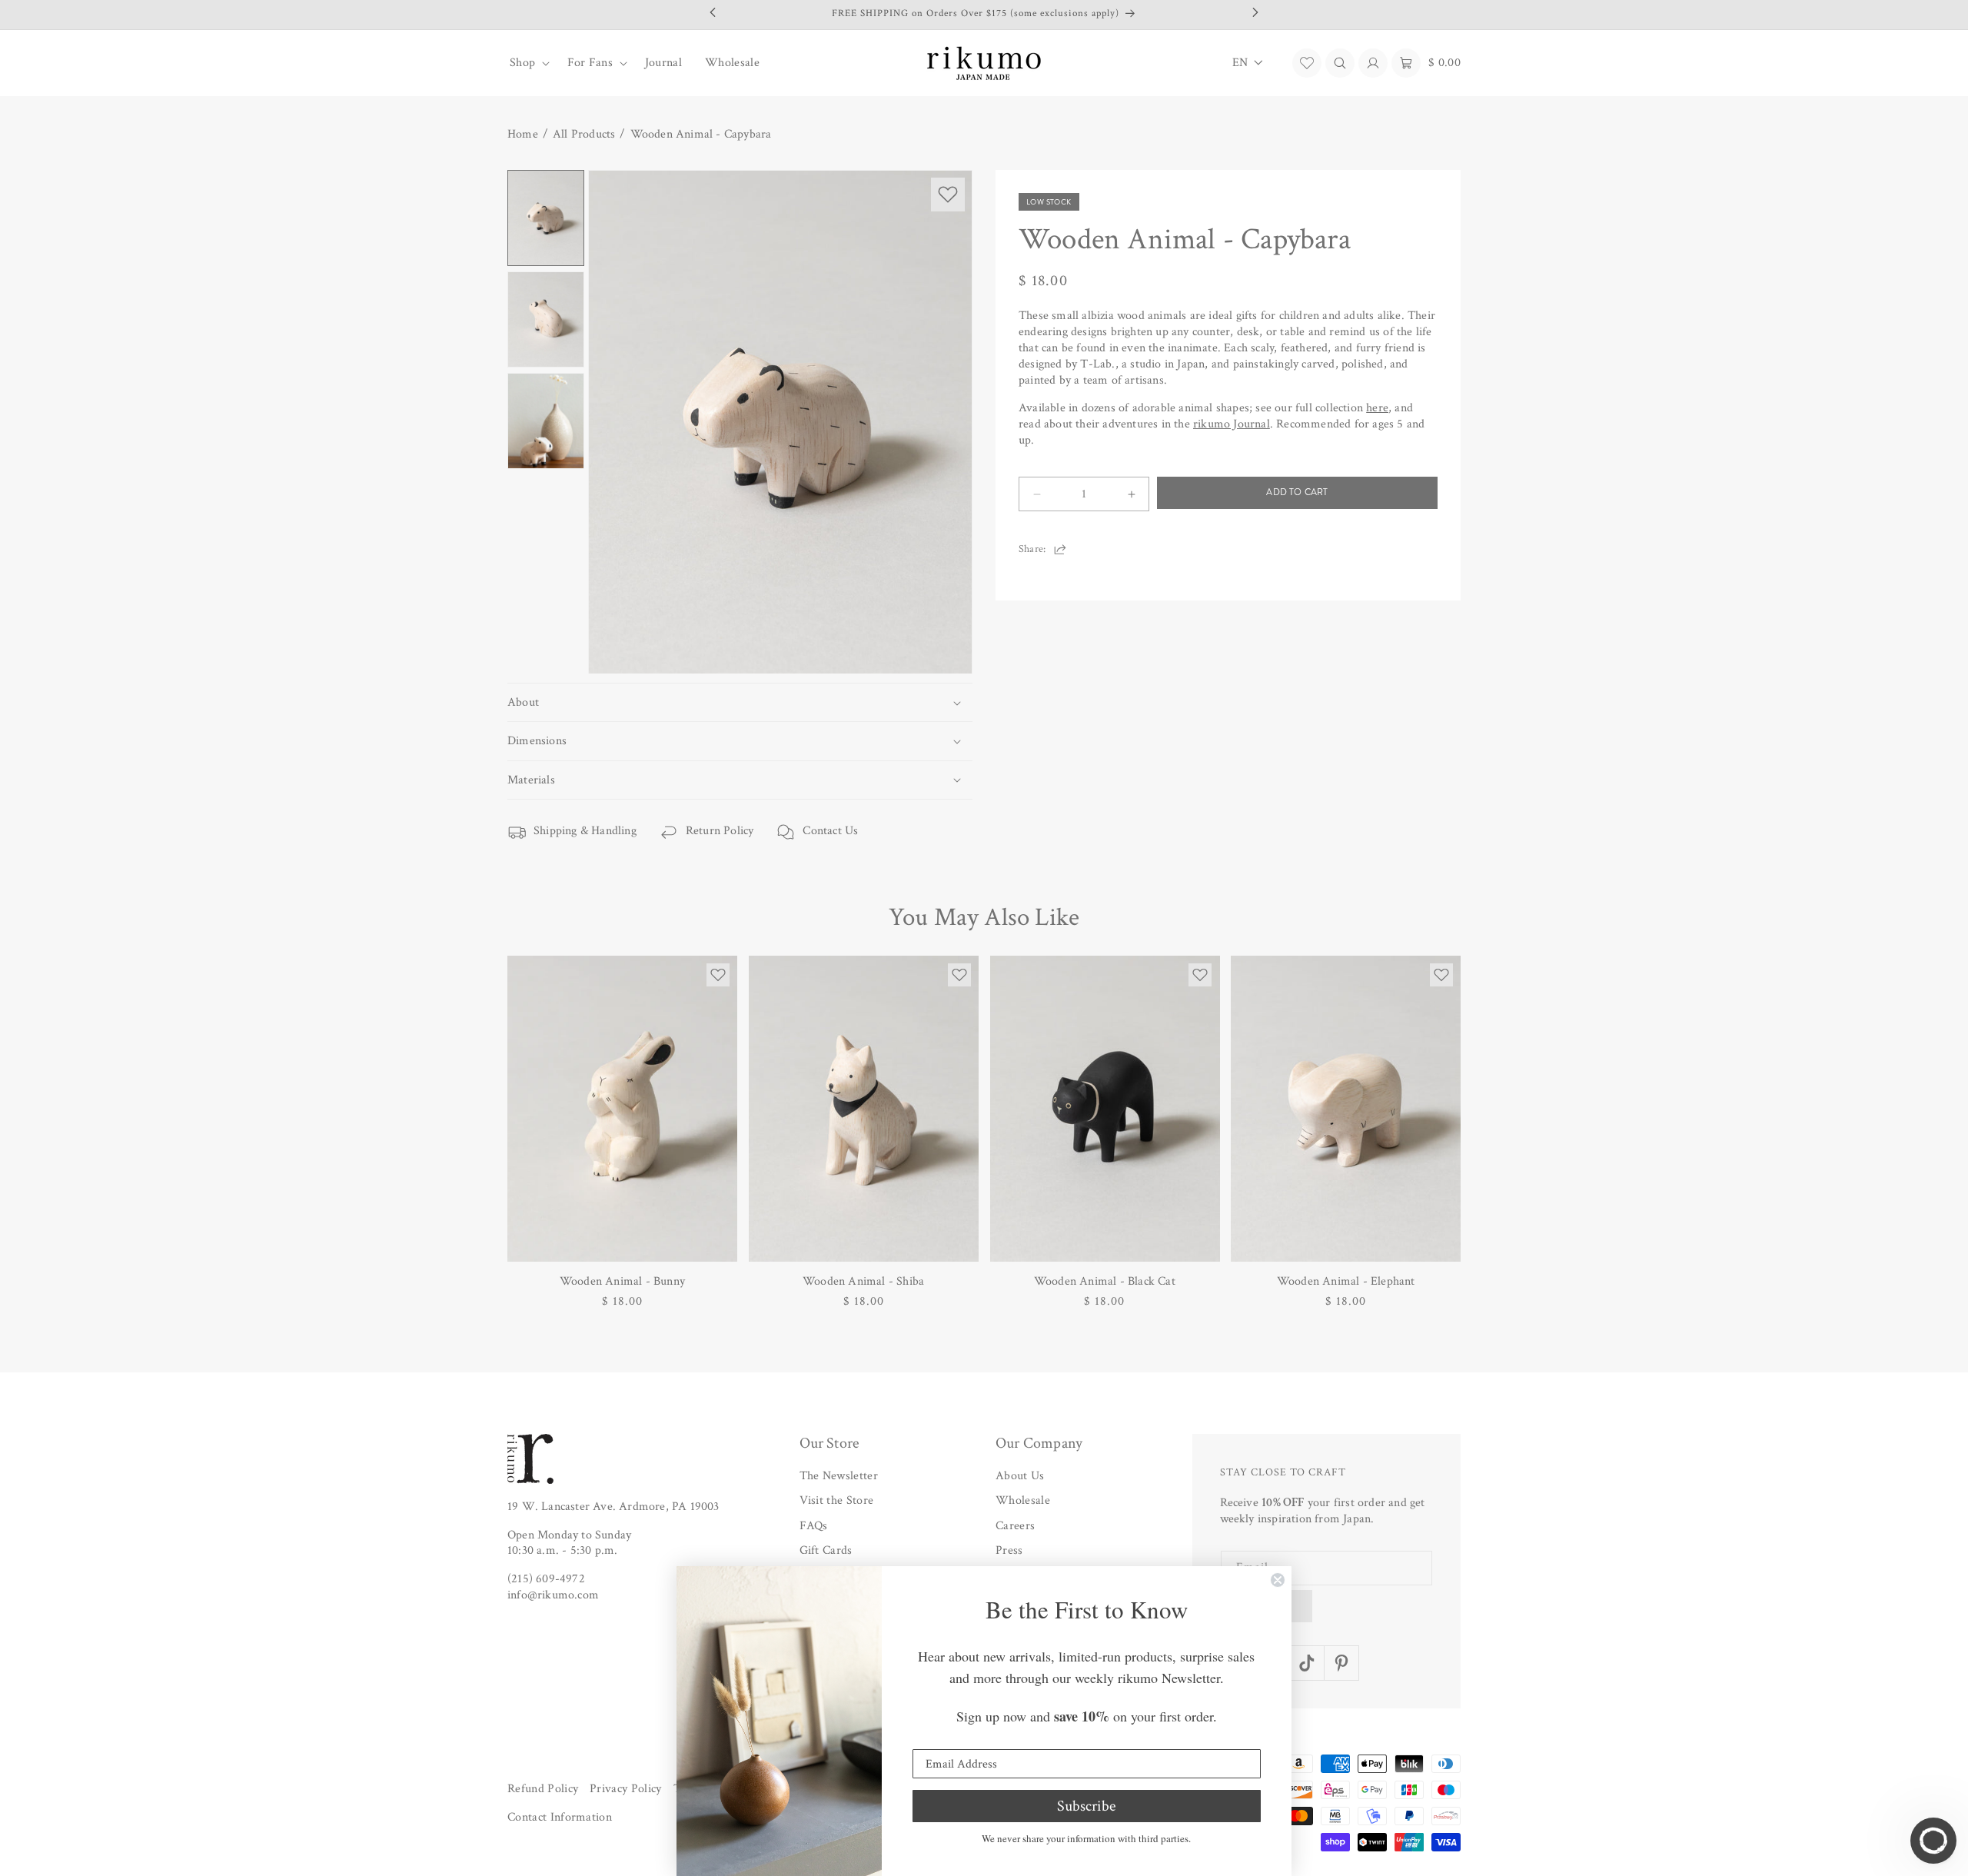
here (1377, 409)
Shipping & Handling (585, 831)
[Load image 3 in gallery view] (546, 421)
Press (1009, 1550)
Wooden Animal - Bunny (622, 1281)
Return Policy (720, 831)
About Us (1020, 1476)
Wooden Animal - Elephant (1346, 1281)
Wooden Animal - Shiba (863, 1281)
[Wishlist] (1307, 63)
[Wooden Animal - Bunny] (622, 1109)
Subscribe (1086, 1806)
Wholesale (1023, 1500)
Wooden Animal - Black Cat (1105, 1281)
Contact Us (830, 831)
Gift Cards (826, 1550)
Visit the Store (837, 1500)
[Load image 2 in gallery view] (546, 319)
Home (523, 135)
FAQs (814, 1526)
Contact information (560, 1817)
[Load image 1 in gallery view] (546, 218)
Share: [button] (1032, 549)
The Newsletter (839, 1476)
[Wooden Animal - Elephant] (1346, 1109)
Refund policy (543, 1789)
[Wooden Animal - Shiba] (864, 1109)
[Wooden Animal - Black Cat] (1105, 1109)
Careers (1015, 1526)
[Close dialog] (1278, 1580)
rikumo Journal (1232, 425)
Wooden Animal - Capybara (701, 135)
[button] (527, 63)
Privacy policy (625, 1789)
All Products (584, 135)
